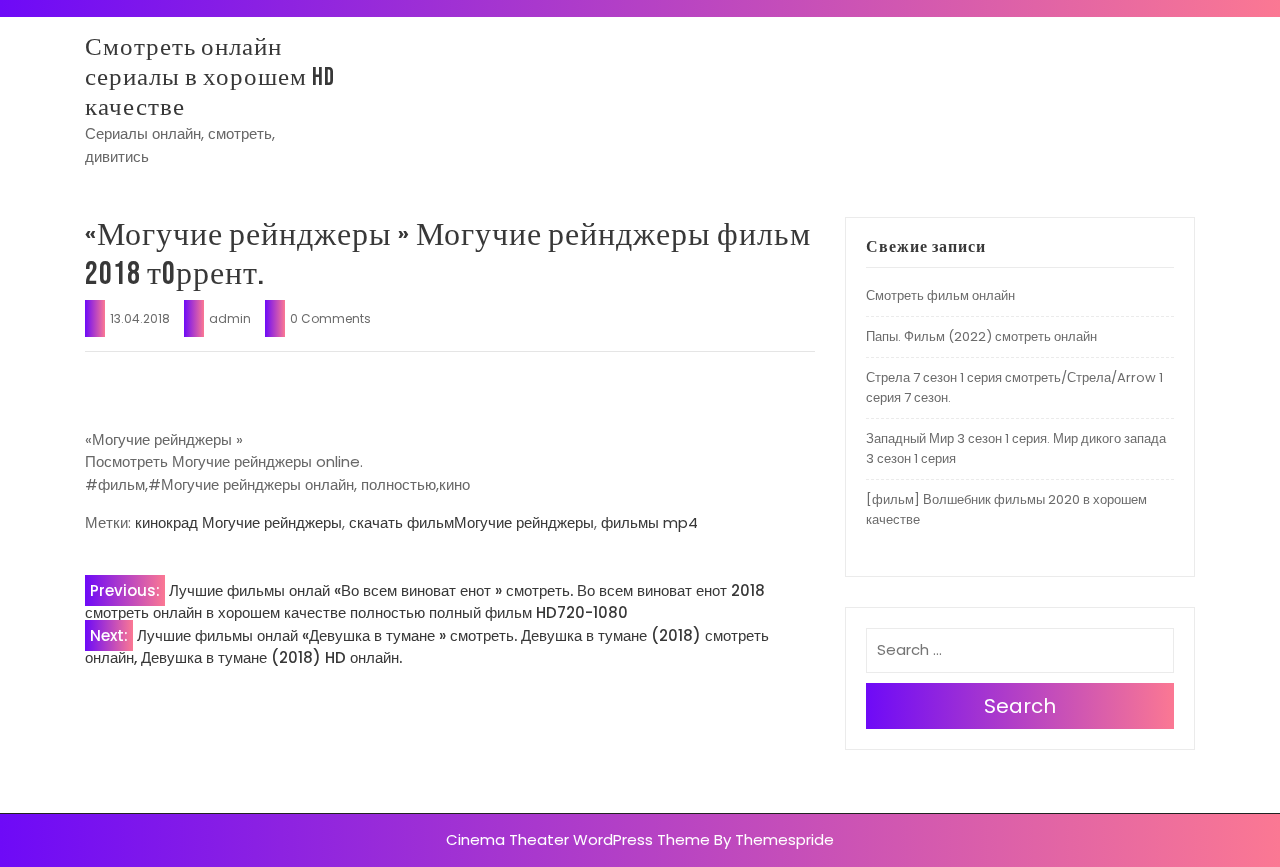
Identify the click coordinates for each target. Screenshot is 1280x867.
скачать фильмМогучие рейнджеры (471, 522)
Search (1020, 706)
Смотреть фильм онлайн (940, 295)
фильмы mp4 (649, 522)
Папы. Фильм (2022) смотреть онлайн (981, 336)
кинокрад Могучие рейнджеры (238, 522)
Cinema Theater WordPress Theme (578, 839)
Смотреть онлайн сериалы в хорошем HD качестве (210, 77)
